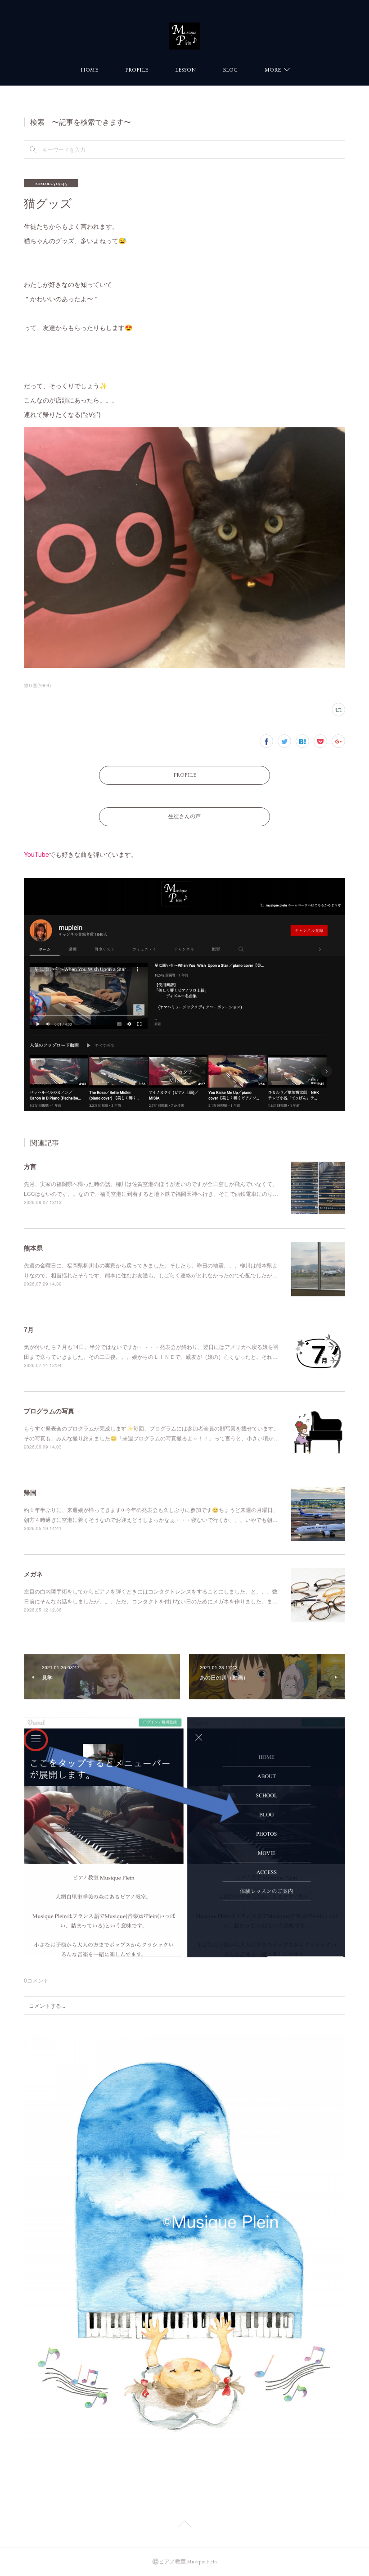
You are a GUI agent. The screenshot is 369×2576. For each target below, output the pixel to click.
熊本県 (33, 1248)
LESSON (185, 70)
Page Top (184, 2526)
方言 (30, 1166)
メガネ (33, 1574)
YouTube (36, 854)
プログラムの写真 (49, 1411)
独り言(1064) (37, 685)
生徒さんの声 (184, 816)
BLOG (230, 70)
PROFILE (137, 70)
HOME (89, 70)
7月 (29, 1329)
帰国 (30, 1492)
